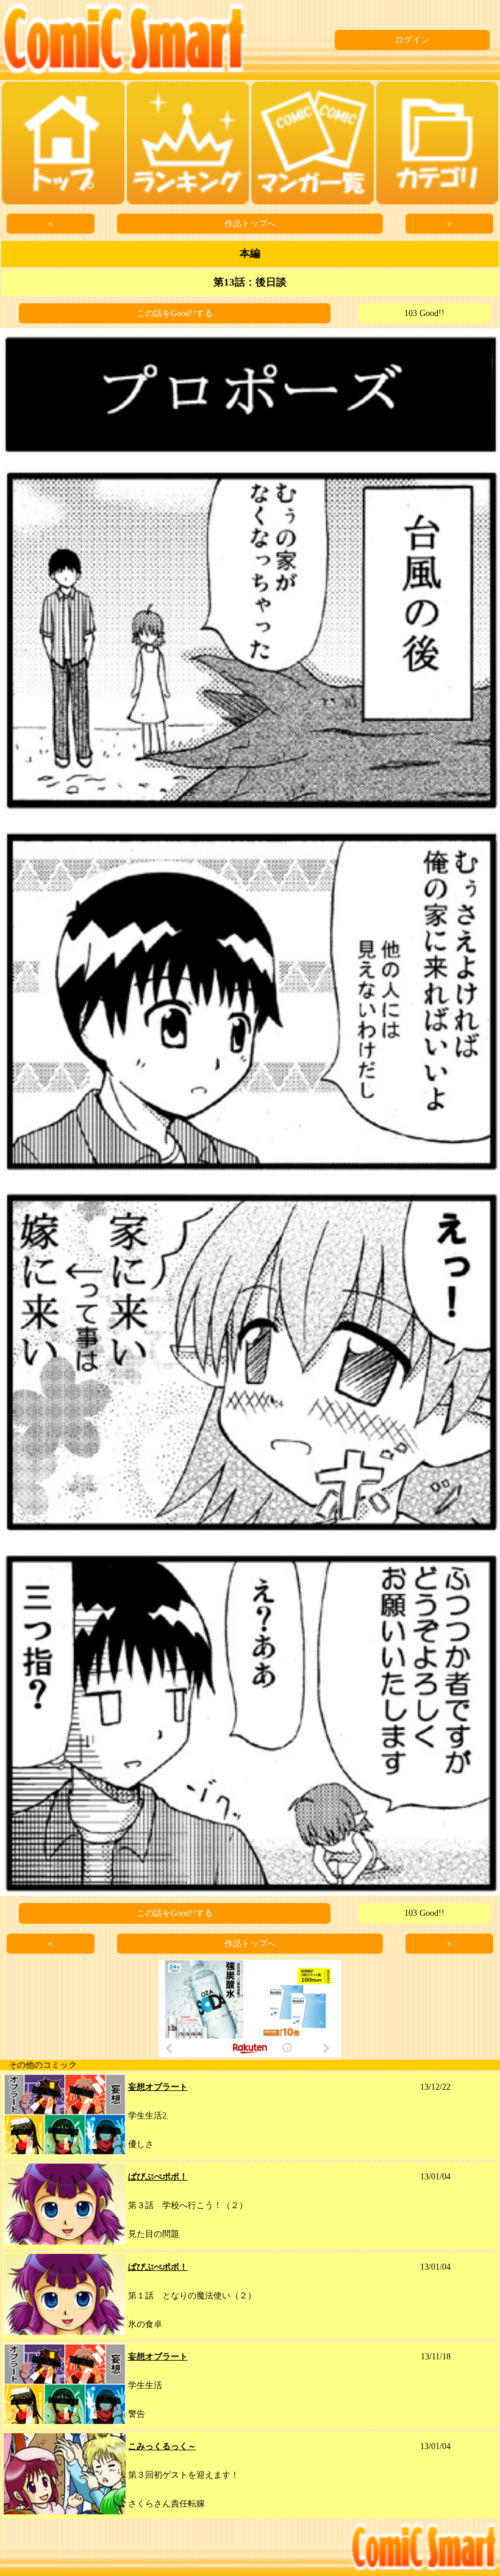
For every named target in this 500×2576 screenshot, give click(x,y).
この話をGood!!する (175, 313)
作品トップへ (250, 224)
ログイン (412, 40)
